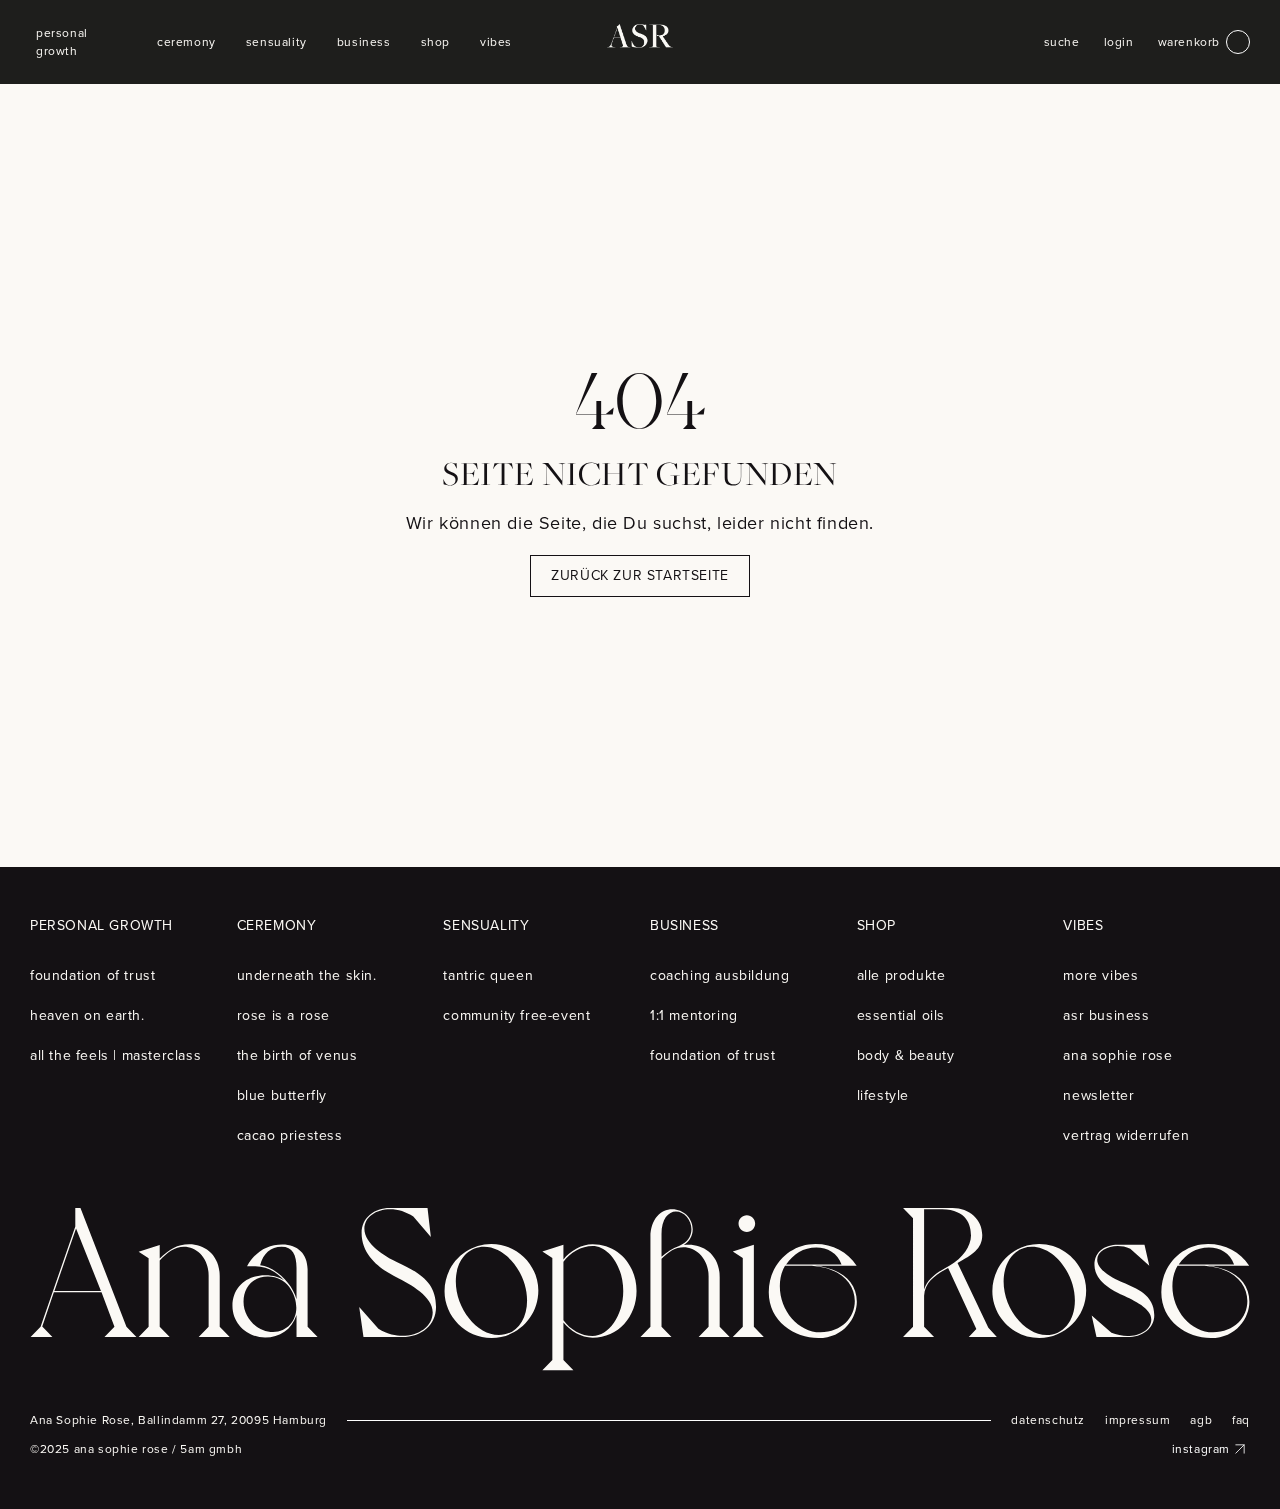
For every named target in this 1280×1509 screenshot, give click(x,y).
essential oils (901, 1015)
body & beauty (906, 1055)
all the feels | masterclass (115, 1055)
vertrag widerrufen (1126, 1135)
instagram (1201, 1449)
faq (1241, 1420)
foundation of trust (92, 975)
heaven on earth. (87, 1015)
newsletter (1098, 1095)
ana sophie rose (1117, 1055)
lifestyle (883, 1095)
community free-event (516, 1015)
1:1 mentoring (694, 1015)
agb (1201, 1420)
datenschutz (1048, 1420)
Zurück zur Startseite (640, 575)
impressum (1137, 1420)
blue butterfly (282, 1095)
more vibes (1100, 975)
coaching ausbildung (719, 975)
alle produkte (901, 975)
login (1119, 42)
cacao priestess (290, 1135)
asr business (1106, 1015)
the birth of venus (297, 1055)
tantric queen (488, 975)
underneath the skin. (307, 975)
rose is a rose (283, 1015)
